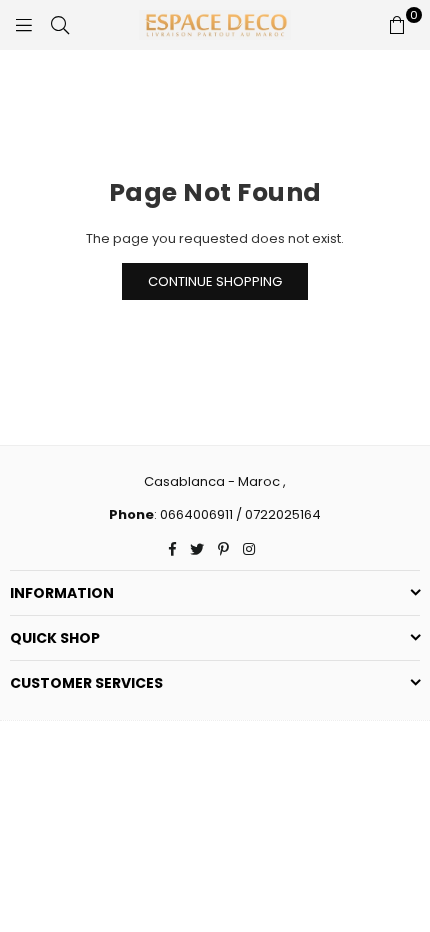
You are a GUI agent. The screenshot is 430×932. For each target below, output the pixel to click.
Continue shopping (215, 281)
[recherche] (60, 25)
